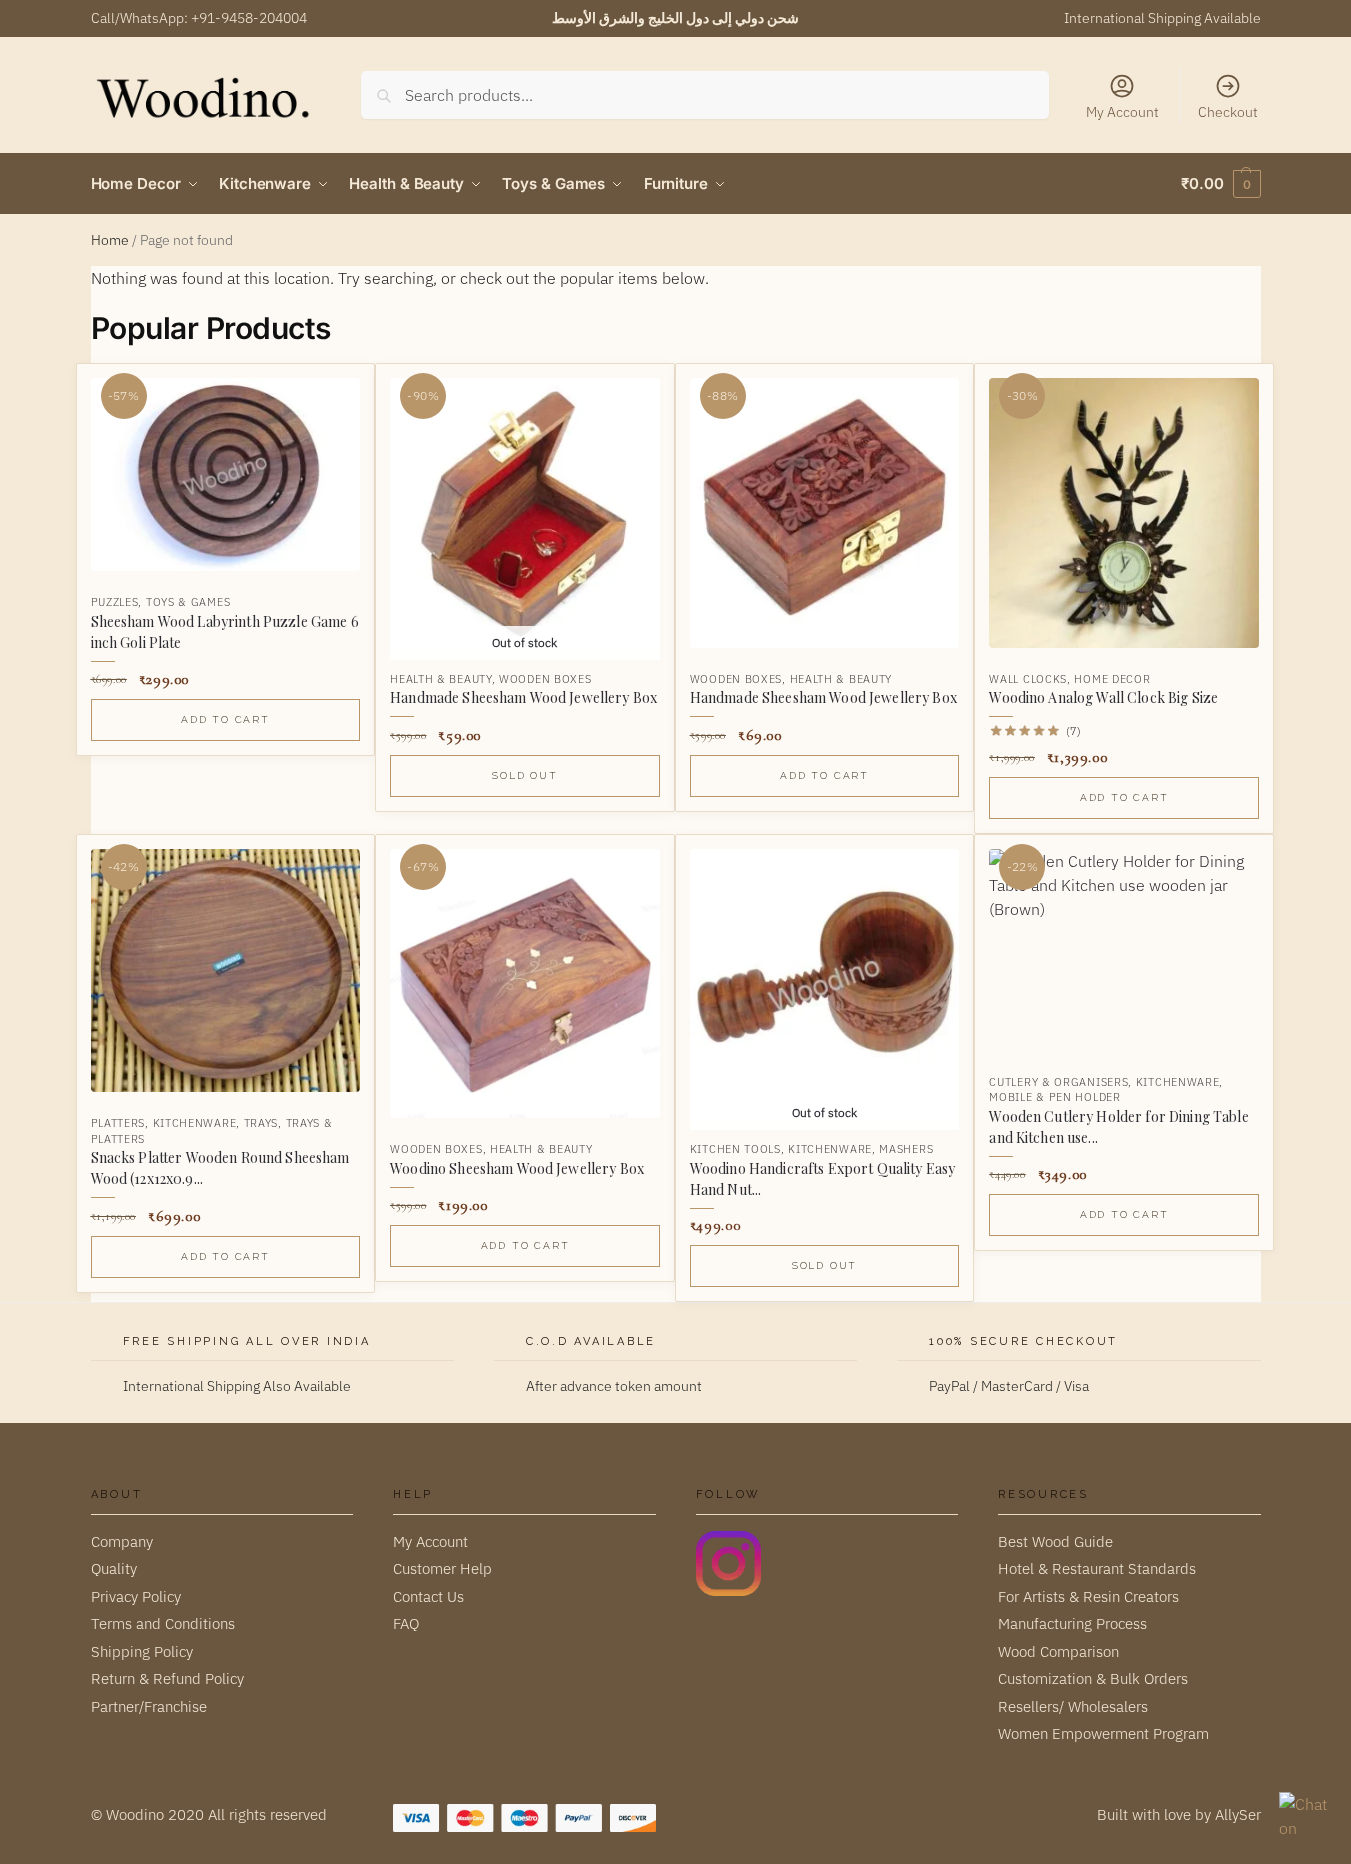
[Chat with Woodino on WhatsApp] (1305, 1818)
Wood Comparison (1058, 1651)
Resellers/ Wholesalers (1073, 1706)
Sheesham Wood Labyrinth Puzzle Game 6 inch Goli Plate (225, 632)
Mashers (906, 1149)
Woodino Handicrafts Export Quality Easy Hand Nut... (822, 1179)
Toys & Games (188, 602)
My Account (1122, 112)
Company (122, 1541)
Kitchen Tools (735, 1149)
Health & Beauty (441, 679)
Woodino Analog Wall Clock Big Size (1103, 697)
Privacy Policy (136, 1596)
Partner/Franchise (149, 1706)
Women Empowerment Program (1103, 1733)
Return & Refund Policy (167, 1678)
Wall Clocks (1028, 679)
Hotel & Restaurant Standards (1097, 1568)
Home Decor (1112, 679)
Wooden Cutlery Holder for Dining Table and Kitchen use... (1118, 1127)
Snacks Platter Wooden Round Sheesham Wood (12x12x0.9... (220, 1168)
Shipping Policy (142, 1651)
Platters (118, 1123)
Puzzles (115, 602)
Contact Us (428, 1596)
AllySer (1238, 1814)
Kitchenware (195, 1123)
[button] (1220, 184)
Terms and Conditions (163, 1623)
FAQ (406, 1623)
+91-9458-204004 (249, 18)
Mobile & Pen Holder (1054, 1097)
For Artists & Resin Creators (1088, 1596)
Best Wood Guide (1055, 1541)
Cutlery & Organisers (1058, 1082)
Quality (114, 1568)
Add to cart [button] (225, 719)
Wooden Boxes (545, 679)
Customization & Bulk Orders (1093, 1678)
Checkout (1228, 112)
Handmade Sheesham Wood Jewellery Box (523, 697)
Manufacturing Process (1072, 1623)
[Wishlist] (329, 394)
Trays (261, 1123)
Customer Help (442, 1568)
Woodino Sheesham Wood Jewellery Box (517, 1168)
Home (110, 240)
